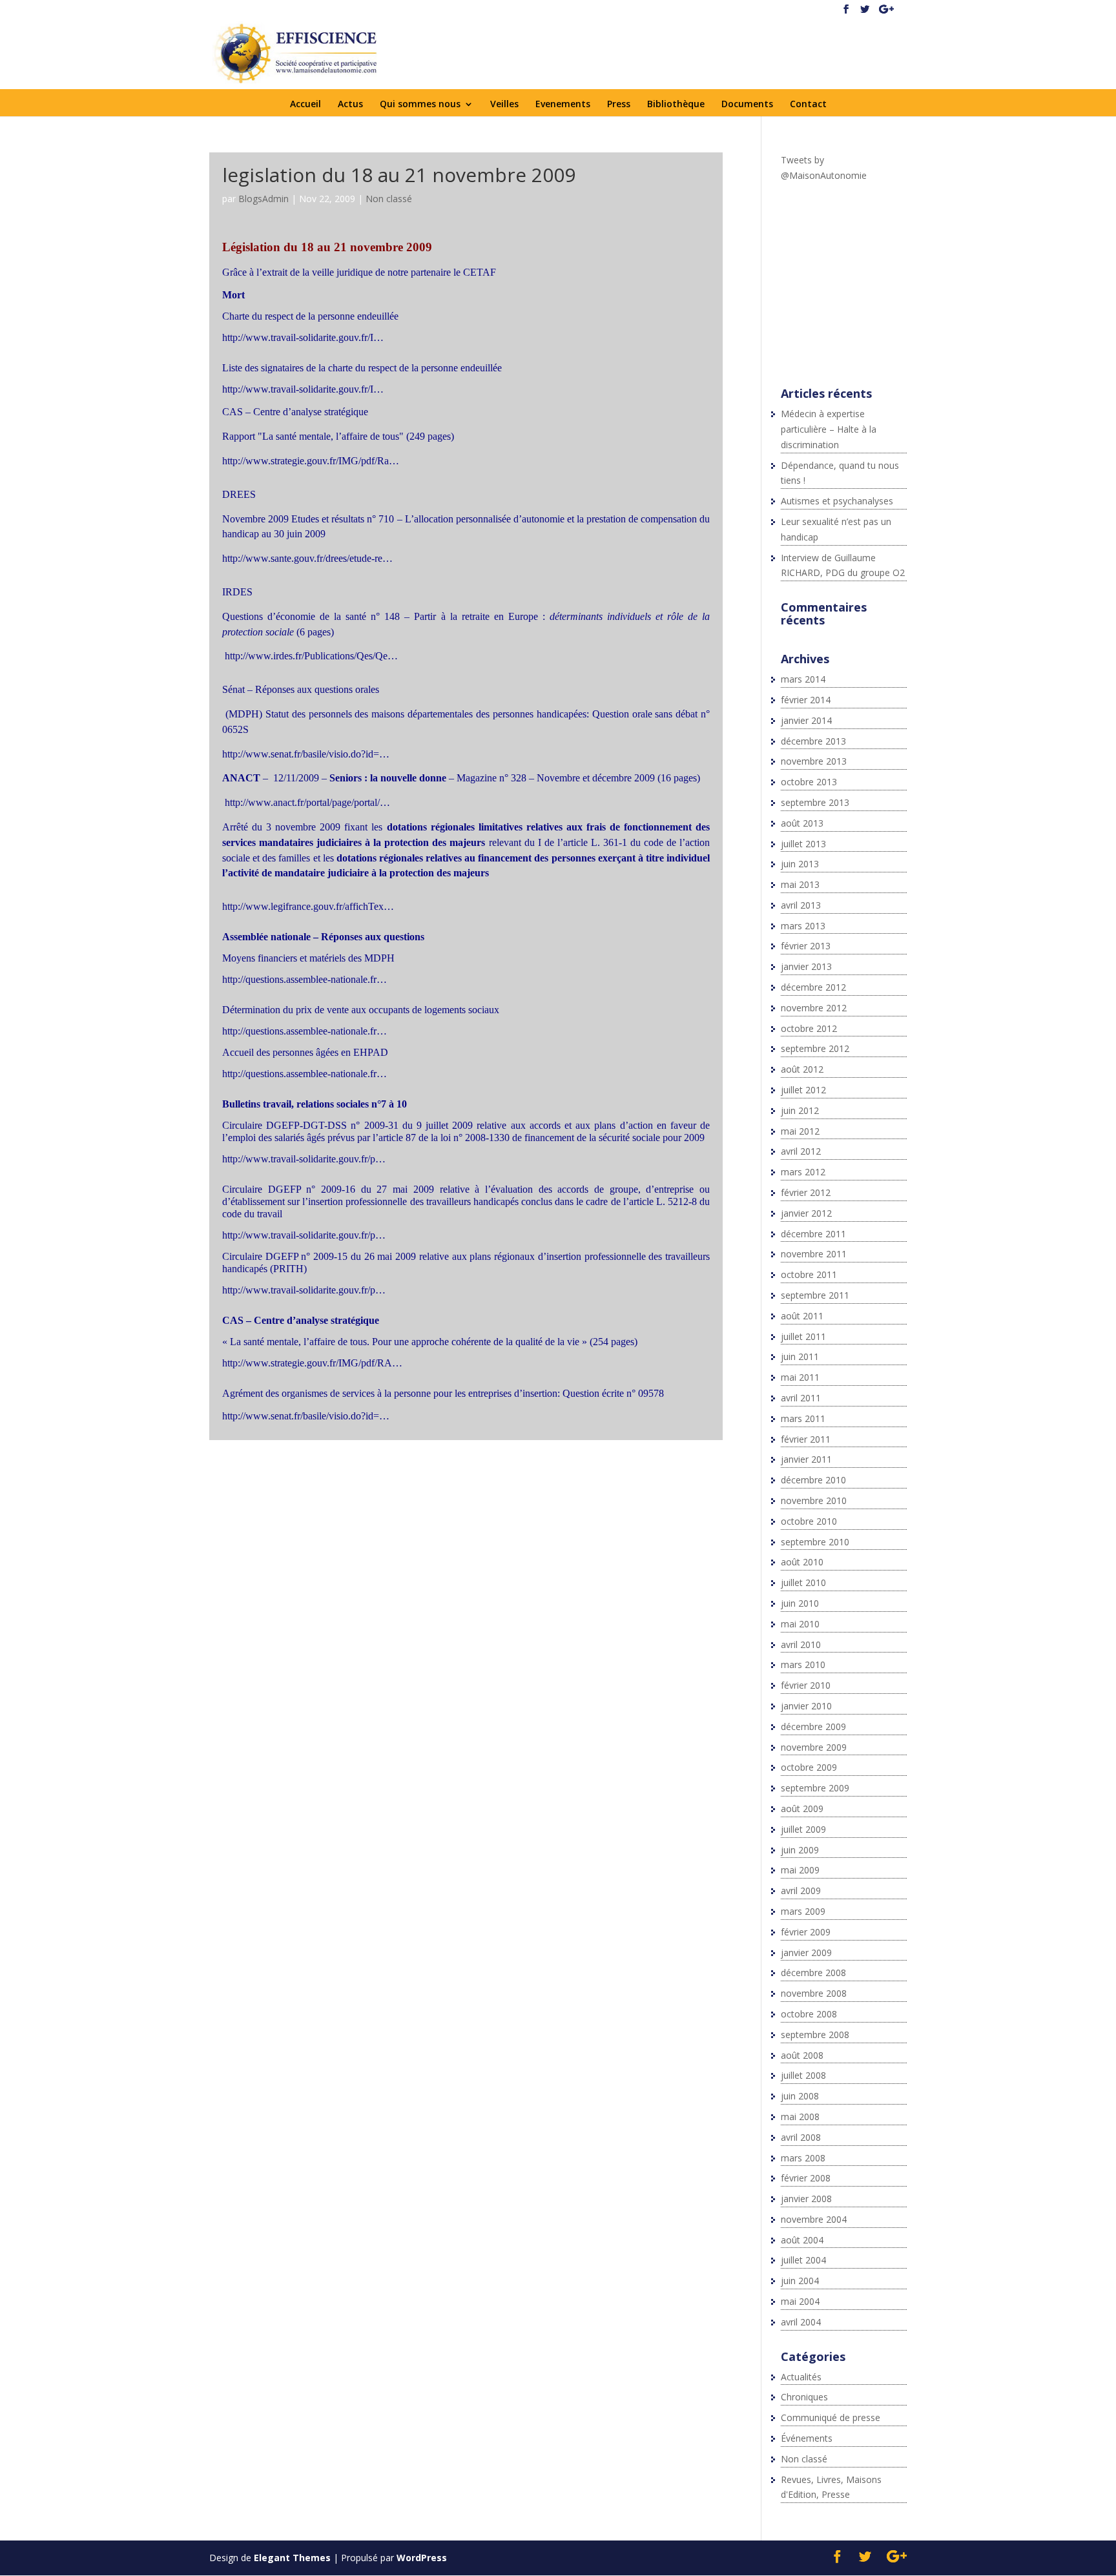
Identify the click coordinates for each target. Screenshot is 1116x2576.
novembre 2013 (814, 761)
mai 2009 (800, 1870)
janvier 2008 (806, 2199)
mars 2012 (803, 1172)
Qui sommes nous (420, 105)
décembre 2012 (813, 987)
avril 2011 (801, 1398)
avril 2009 (801, 1891)
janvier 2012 (806, 1213)
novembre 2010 (814, 1500)
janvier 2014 (806, 720)
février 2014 (806, 700)
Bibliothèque (676, 105)
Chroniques (804, 2397)
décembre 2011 (813, 1234)
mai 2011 (800, 1377)
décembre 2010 (813, 1480)
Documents (747, 105)
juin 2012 (800, 1110)
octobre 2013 (809, 782)
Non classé (389, 199)
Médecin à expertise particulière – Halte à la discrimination (829, 429)
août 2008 (802, 2055)
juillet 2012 (803, 1090)
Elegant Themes (292, 2558)
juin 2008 (800, 2096)
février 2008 (806, 2178)
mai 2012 (800, 1131)
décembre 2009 (813, 1726)
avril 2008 (801, 2137)
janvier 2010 (806, 1706)
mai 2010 (800, 1624)
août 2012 (802, 1069)
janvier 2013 (806, 966)
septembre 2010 (815, 1542)
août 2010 (802, 1562)
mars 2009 (803, 1911)
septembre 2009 (815, 1788)
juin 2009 (800, 1850)
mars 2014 (803, 679)
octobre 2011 (809, 1274)
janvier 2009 (806, 1953)
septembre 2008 (815, 2035)
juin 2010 (800, 1603)
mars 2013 (803, 926)
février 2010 (806, 1685)
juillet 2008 (803, 2075)
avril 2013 (801, 905)
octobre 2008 (809, 2014)
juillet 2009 (803, 1829)
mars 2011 (803, 1418)
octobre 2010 (809, 1521)
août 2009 (802, 1808)
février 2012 (806, 1192)
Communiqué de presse (831, 2417)
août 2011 (802, 1316)
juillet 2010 (803, 1582)
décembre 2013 (813, 741)
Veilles (504, 105)
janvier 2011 (806, 1459)
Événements (807, 2438)
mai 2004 (800, 2301)
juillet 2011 (803, 1336)
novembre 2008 (814, 1993)
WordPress (422, 2558)
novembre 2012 (814, 1008)
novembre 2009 (814, 1747)
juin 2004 (800, 2281)
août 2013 (802, 823)
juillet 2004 (803, 2260)
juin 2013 (800, 864)
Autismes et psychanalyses (837, 501)
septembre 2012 (815, 1048)
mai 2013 (800, 884)
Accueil (305, 105)
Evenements (563, 105)
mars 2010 (803, 1664)
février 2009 (806, 1932)
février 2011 (806, 1439)
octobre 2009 (809, 1767)
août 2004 (802, 2240)
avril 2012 (801, 1151)
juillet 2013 (803, 844)
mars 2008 (803, 2158)
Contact (808, 105)
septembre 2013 (815, 802)
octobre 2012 (809, 1028)
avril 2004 (801, 2322)
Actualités (801, 2377)
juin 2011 (800, 1356)
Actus (350, 105)
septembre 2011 (815, 1295)
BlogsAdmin (263, 199)
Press (619, 105)
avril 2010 (801, 1644)
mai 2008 (800, 2117)
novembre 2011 (814, 1254)
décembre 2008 (813, 1973)
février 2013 (806, 946)
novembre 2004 (814, 2219)
